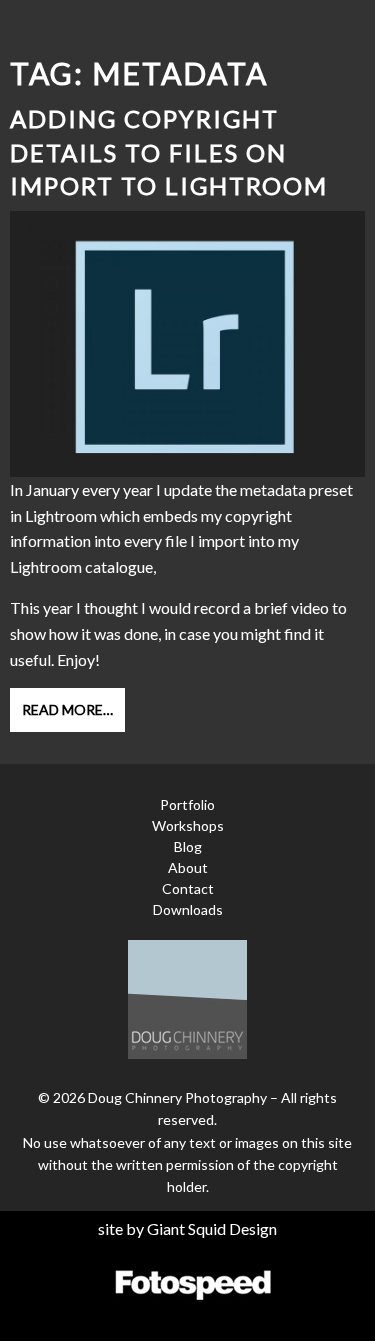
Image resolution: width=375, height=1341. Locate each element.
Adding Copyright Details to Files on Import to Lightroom (169, 152)
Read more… (67, 709)
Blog (188, 846)
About (188, 867)
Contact (188, 888)
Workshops (188, 825)
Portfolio (187, 804)
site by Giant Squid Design (187, 1228)
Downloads (188, 909)
